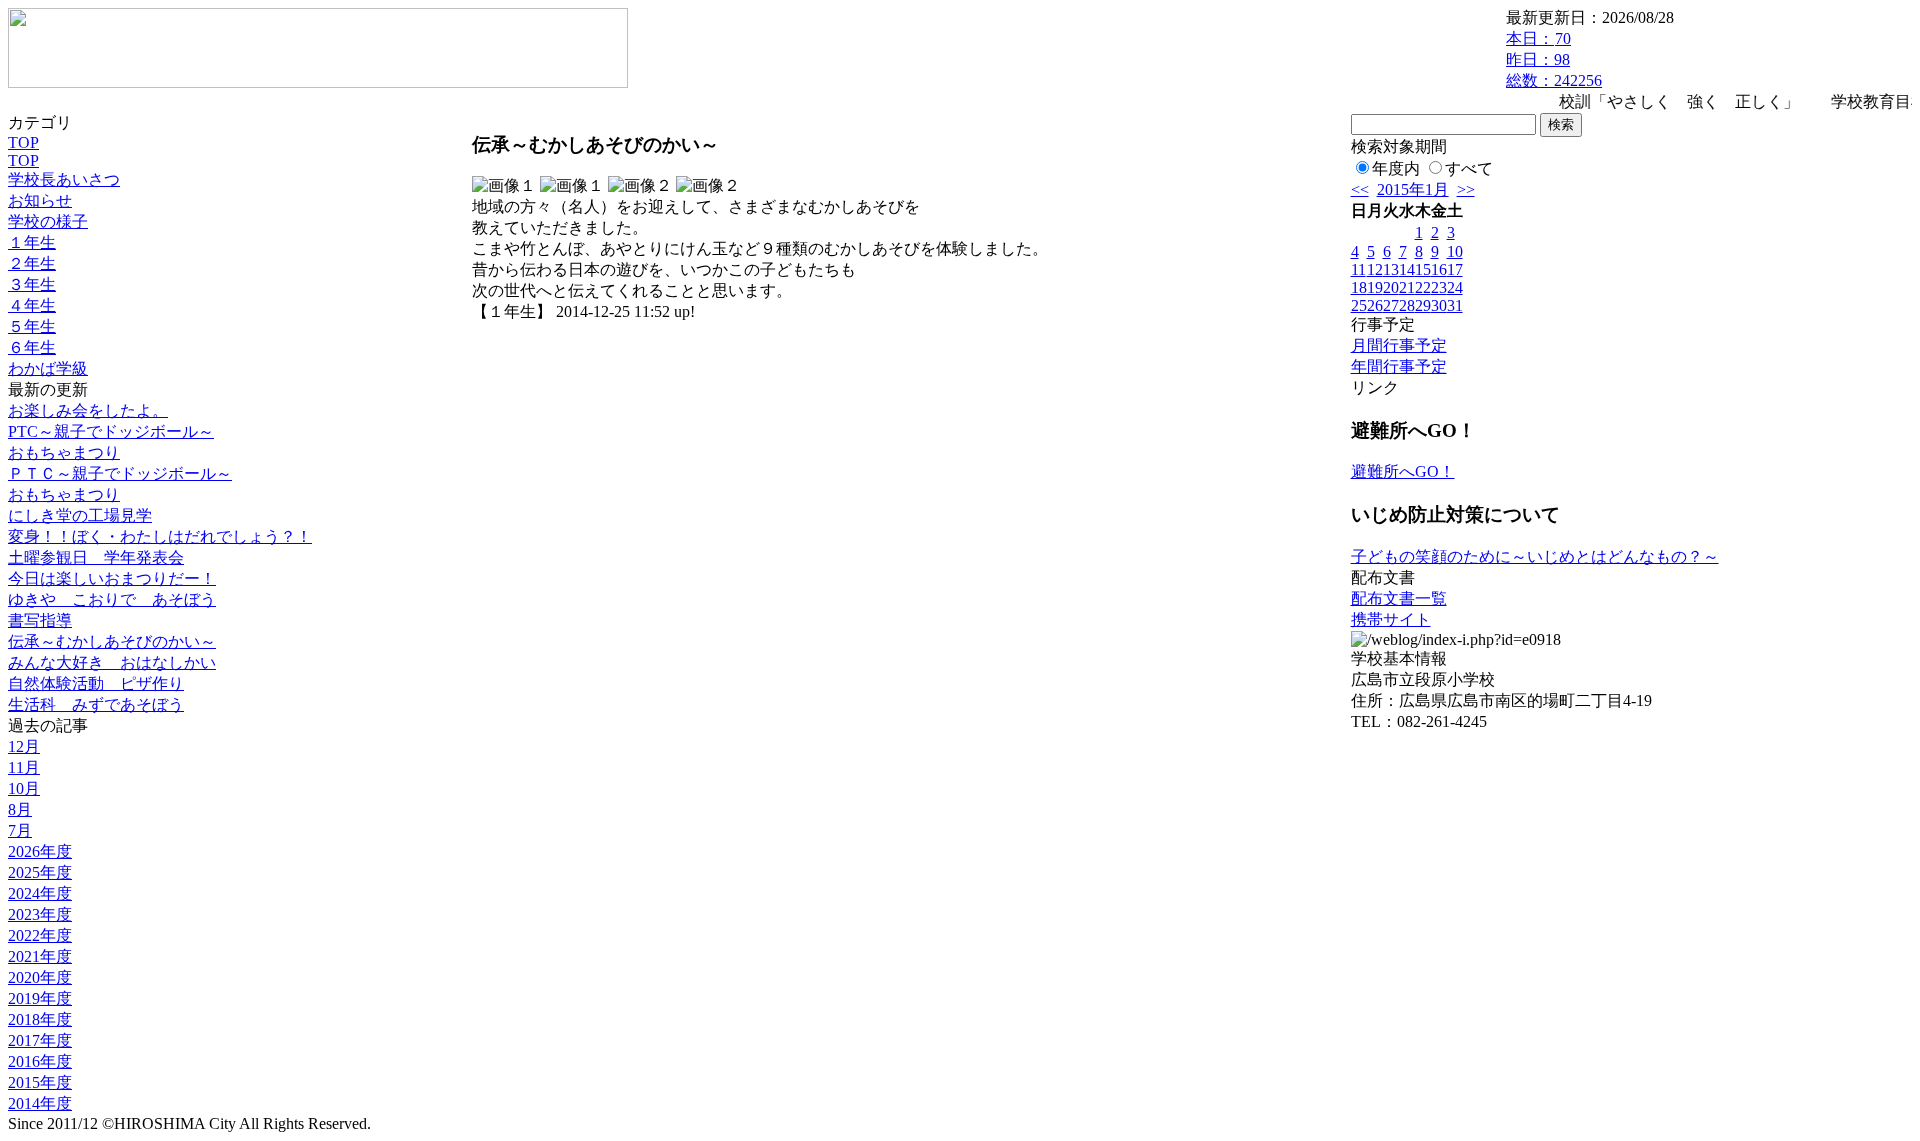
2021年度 (40, 956)
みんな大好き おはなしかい (112, 662)
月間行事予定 (1399, 345)
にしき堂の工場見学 (80, 515)
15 (1423, 269)
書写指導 (40, 620)
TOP (23, 142)
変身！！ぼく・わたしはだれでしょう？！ (160, 536)
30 (1439, 305)
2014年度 (40, 1103)
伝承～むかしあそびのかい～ (112, 641)
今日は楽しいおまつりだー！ (112, 578)
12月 (24, 746)
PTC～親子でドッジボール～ (111, 431)
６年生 (32, 347)
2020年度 (40, 977)
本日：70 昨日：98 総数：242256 (1554, 59)
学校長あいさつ (64, 179)
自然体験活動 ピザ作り (96, 683)
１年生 (32, 242)
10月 (24, 788)
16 (1439, 269)
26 (1375, 305)
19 (1375, 287)
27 (1391, 305)
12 (1375, 269)
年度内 (1396, 168)
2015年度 (40, 1082)
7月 (20, 830)
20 (1391, 287)
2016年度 (40, 1061)
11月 (24, 767)
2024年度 (40, 893)
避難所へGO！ (1403, 471)
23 (1439, 287)
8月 (20, 809)
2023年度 (40, 914)
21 (1407, 287)
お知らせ (40, 200)
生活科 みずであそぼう (96, 704)
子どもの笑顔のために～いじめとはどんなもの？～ (1535, 556)
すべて (1469, 168)
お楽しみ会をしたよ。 (88, 410)
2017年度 (40, 1040)
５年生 (32, 326)
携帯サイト (1391, 619)
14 (1407, 269)
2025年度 (40, 872)
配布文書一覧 (1399, 598)
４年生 (32, 305)
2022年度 (40, 935)
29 (1423, 305)
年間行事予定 (1399, 366)
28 (1407, 305)
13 (1391, 269)
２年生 (32, 263)
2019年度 (40, 998)
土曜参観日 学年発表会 (96, 557)
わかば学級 (48, 368)
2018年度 (40, 1019)
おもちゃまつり (64, 452)
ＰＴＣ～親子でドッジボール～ (120, 473)
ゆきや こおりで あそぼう (112, 599)
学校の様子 (48, 221)
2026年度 (40, 851)
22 (1423, 287)
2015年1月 (1413, 189)
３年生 (32, 284)
